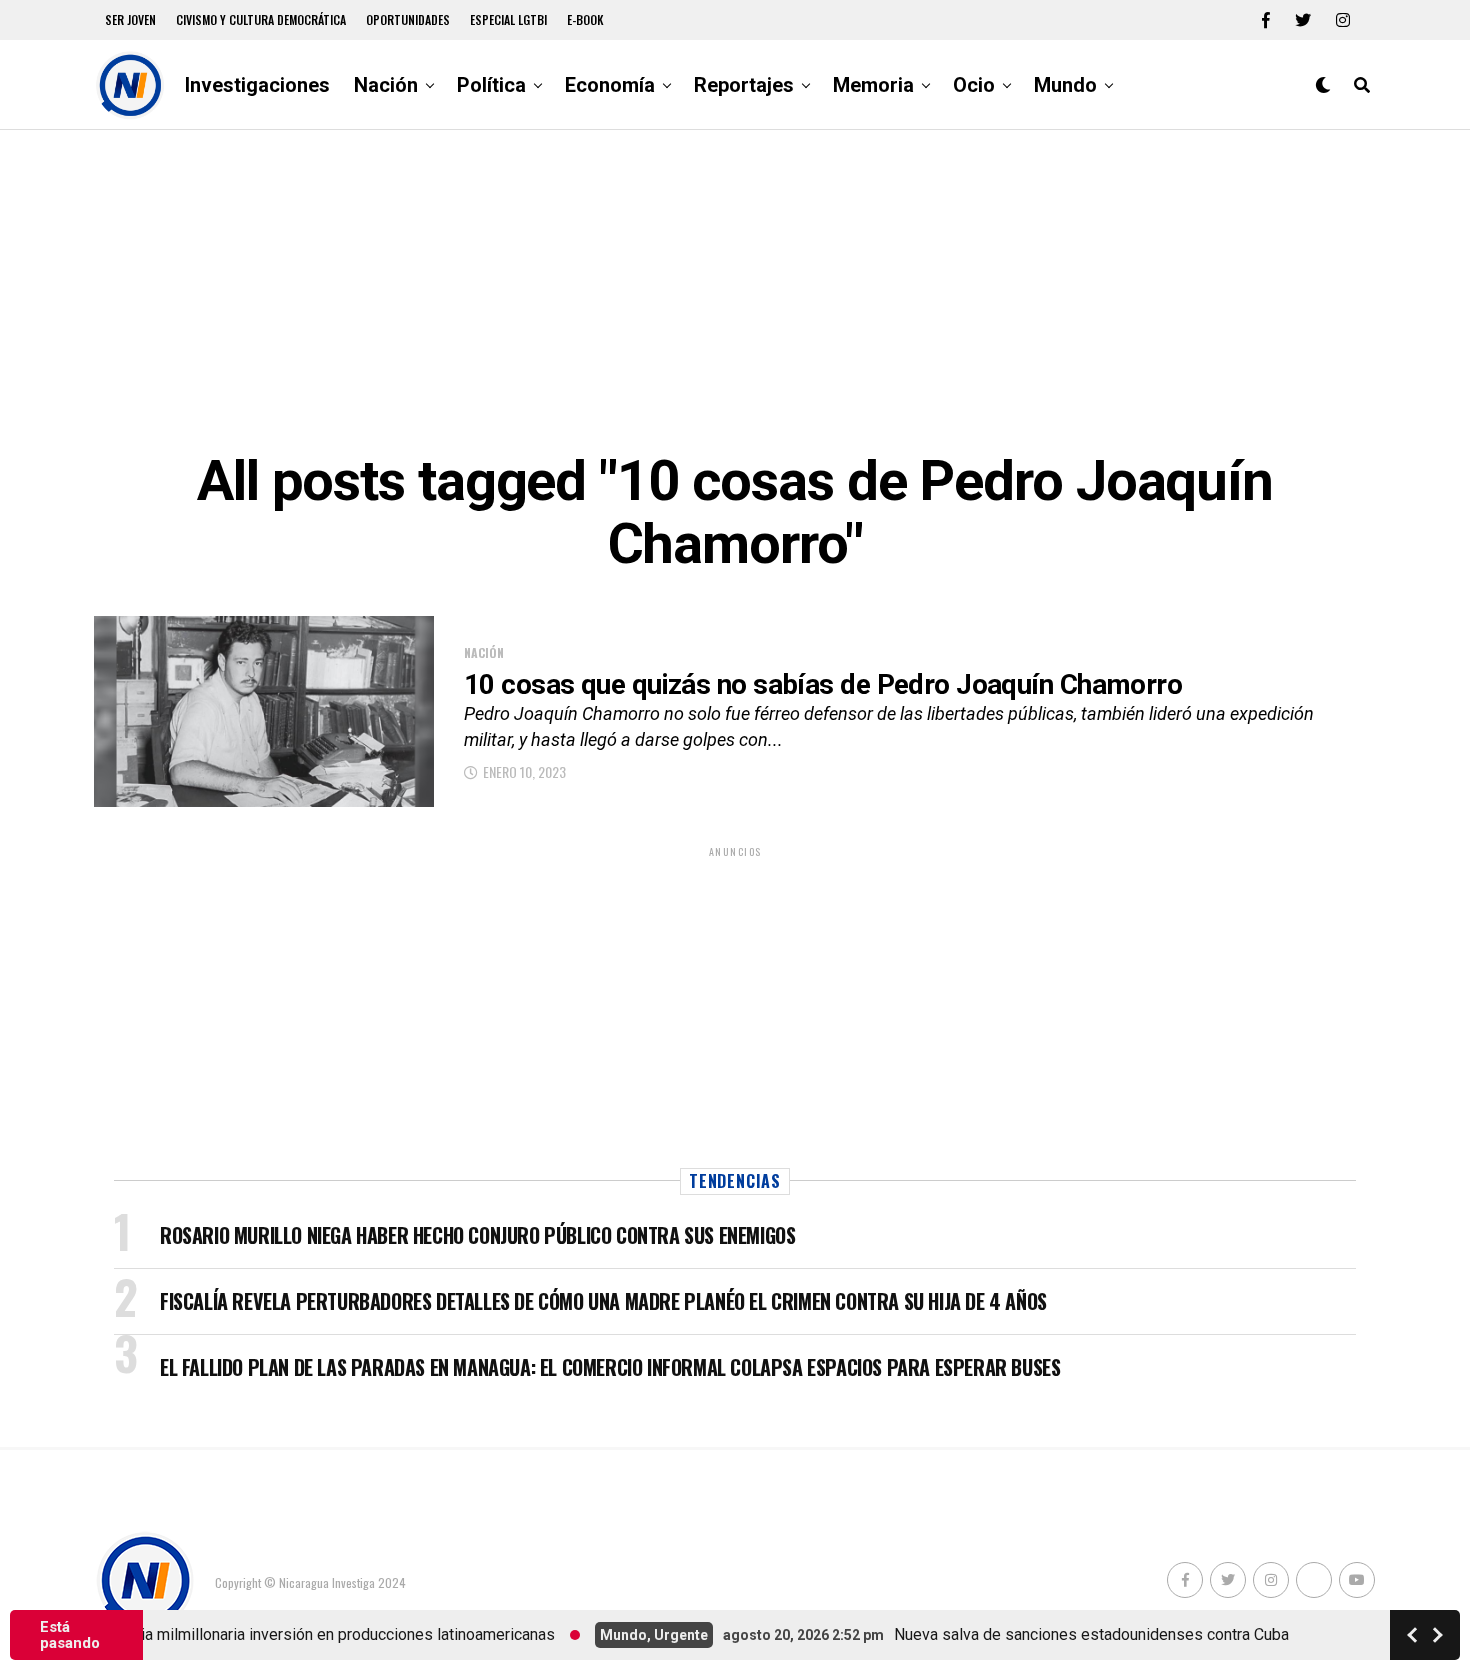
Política (491, 85)
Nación (386, 85)
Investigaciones (257, 85)
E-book (585, 19)
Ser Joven (130, 19)
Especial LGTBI (508, 19)
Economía (610, 85)
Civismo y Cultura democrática (261, 19)
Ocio (974, 85)
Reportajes (744, 85)
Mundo (1065, 85)
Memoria (873, 85)
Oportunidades (408, 19)
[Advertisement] (735, 290)
